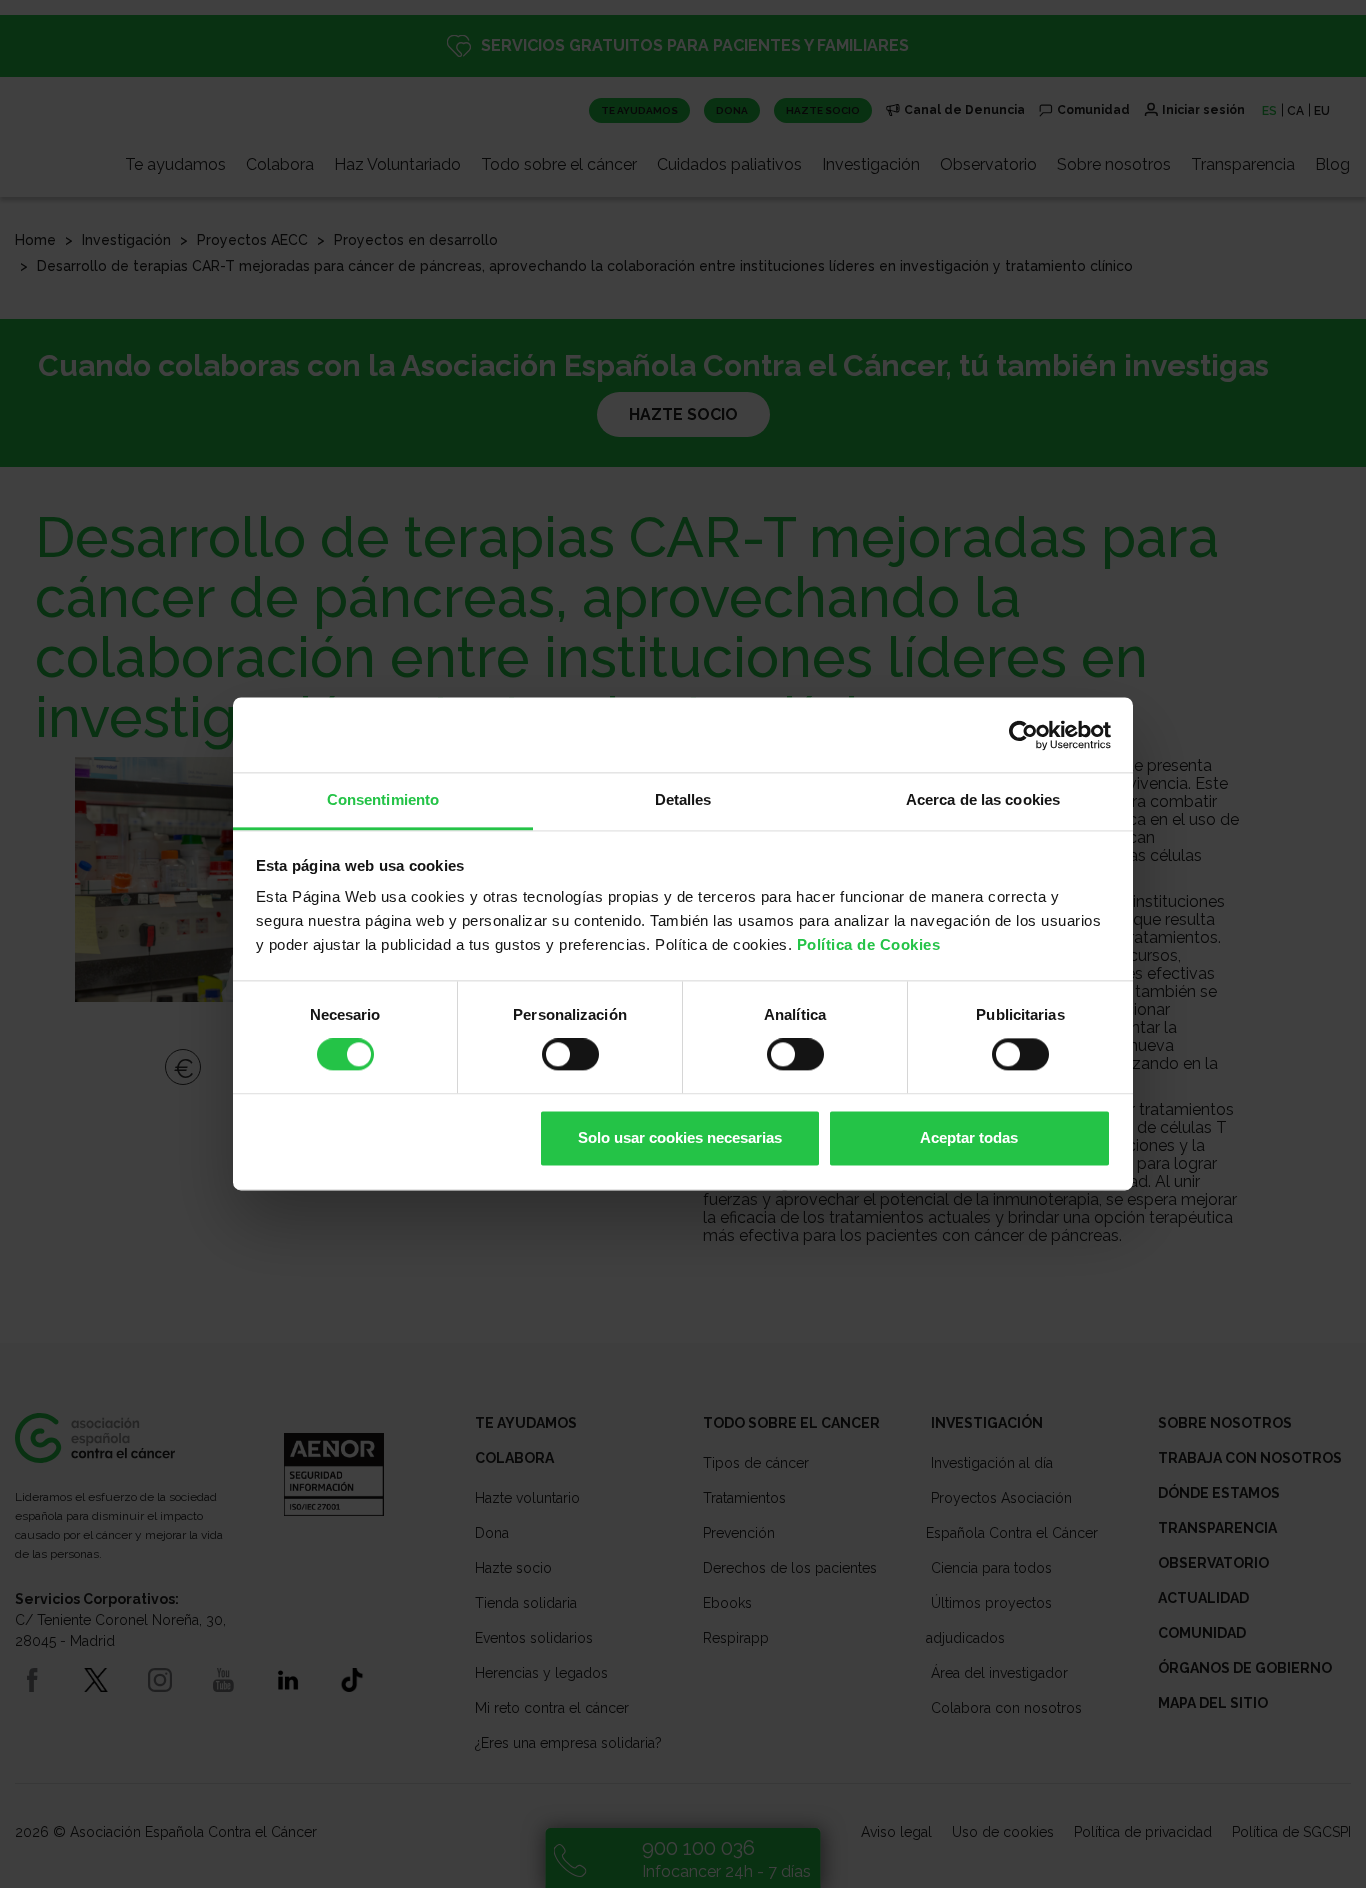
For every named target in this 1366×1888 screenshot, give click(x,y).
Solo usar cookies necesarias (680, 1137)
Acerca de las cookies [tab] (983, 799)
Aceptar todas (969, 1137)
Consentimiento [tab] (383, 799)
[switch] (570, 1055)
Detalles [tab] (683, 799)
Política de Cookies (869, 944)
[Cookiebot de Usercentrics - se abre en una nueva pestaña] (1023, 735)
